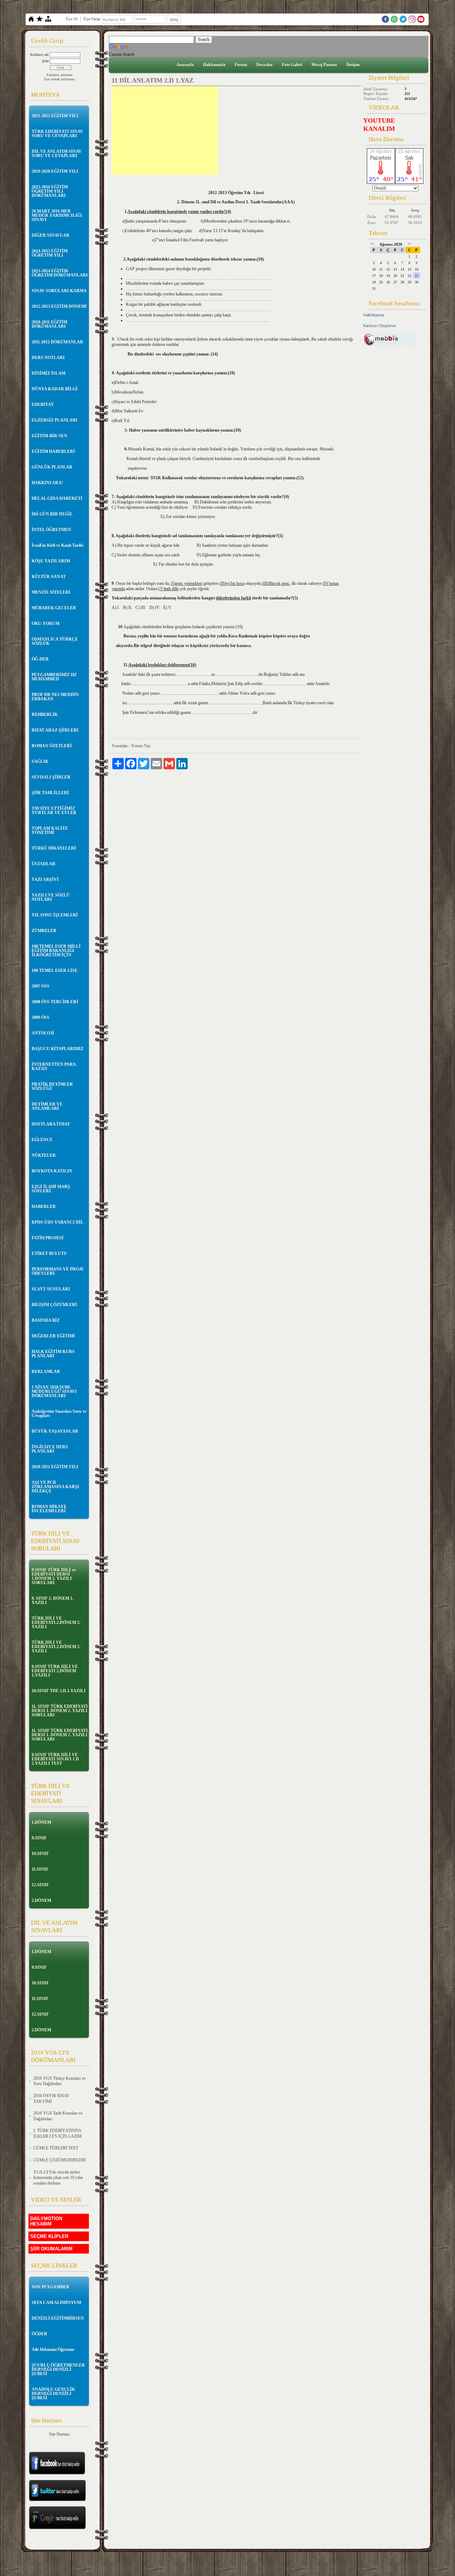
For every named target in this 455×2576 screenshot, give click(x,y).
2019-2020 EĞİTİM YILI (55, 171)
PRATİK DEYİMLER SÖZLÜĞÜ (52, 1086)
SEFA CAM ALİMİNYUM (56, 2303)
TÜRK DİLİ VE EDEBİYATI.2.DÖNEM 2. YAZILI (56, 1623)
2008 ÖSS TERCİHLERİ (55, 1002)
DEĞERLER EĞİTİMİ (53, 1336)
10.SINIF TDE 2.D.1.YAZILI (59, 1691)
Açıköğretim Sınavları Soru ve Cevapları (59, 1413)
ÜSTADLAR (44, 864)
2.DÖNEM (41, 1901)
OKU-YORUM (45, 624)
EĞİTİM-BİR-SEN (49, 436)
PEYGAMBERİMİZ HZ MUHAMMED (54, 677)
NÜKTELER (44, 1155)
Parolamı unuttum (60, 75)
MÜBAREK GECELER (54, 608)
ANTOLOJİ (43, 1033)
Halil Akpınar (374, 315)
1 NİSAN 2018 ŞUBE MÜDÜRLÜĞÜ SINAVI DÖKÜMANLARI (54, 1391)
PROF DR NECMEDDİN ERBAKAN (55, 697)
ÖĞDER (39, 2334)
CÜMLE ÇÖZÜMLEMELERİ (60, 2160)
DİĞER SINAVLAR (50, 235)
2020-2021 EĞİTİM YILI (55, 1467)
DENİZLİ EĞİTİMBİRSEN (58, 2318)
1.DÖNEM (41, 1822)
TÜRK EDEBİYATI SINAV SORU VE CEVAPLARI (57, 134)
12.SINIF (40, 1885)
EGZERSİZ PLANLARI (55, 420)
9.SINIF (39, 1838)
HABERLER (44, 1207)
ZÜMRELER (44, 931)
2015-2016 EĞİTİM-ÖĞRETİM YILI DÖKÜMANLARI (50, 191)
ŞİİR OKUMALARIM (51, 2249)
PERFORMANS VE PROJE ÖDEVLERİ (58, 1271)
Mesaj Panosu (324, 65)
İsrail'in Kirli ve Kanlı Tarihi (57, 545)
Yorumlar (120, 746)
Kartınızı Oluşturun (380, 326)
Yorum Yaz (141, 746)
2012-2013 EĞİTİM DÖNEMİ (59, 306)
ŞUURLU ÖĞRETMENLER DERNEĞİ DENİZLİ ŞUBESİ (58, 2369)
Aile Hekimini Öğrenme (53, 2350)
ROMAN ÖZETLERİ (52, 746)
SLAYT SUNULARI (51, 1289)
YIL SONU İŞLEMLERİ (55, 915)
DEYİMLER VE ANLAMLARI (47, 1106)
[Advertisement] (165, 130)
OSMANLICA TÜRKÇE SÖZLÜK (55, 641)
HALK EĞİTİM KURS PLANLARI (53, 1354)
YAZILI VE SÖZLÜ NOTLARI (51, 897)
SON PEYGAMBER (50, 2287)
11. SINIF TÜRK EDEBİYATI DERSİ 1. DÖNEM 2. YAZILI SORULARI (60, 1711)
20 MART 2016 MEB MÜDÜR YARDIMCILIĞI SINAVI (57, 215)
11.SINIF (40, 1869)
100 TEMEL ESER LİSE (55, 971)
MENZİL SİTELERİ (51, 592)
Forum (241, 65)
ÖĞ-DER (40, 659)
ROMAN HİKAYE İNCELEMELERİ (49, 1509)
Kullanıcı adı (39, 55)
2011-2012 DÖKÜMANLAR (57, 342)
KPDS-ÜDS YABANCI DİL (58, 1222)
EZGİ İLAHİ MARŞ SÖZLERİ (51, 1189)
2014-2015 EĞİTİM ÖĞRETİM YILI (50, 253)
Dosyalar (264, 65)
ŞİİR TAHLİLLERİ (50, 793)
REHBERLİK (45, 715)
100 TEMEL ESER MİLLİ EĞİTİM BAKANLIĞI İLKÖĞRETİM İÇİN (56, 951)
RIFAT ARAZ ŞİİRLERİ (55, 730)
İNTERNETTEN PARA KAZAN (54, 1067)
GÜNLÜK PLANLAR (52, 467)
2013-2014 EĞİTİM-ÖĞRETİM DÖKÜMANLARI (60, 273)
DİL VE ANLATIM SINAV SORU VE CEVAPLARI (57, 154)
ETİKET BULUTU (49, 1254)
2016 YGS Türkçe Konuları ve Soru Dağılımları (60, 2081)
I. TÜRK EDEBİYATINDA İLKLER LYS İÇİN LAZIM (58, 2133)
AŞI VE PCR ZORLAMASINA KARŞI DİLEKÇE (55, 1487)
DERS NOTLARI (48, 358)
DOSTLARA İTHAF (51, 1124)
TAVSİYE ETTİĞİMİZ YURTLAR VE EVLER (54, 811)
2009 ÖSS (41, 1017)
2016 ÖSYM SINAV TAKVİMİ (52, 2099)
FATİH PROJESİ (48, 1238)
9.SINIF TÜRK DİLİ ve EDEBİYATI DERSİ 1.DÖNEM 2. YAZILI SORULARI (54, 1576)
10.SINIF (40, 1854)
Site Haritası (59, 2434)
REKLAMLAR (46, 1372)
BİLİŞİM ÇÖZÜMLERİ (54, 1305)
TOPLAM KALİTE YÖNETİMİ (50, 830)
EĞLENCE (42, 1140)
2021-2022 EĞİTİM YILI (55, 116)
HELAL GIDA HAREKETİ (57, 498)
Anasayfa (185, 65)
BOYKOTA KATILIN (52, 1171)
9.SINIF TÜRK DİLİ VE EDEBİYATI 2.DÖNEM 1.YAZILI (55, 1671)
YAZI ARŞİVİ (45, 880)
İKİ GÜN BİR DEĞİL (52, 514)
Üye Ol (72, 19)
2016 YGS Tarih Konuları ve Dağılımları (58, 2116)
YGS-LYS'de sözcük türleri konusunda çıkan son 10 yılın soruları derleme (58, 2178)
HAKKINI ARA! (47, 483)
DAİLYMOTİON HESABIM (46, 2221)
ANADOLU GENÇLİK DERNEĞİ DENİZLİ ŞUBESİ (53, 2394)
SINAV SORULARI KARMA (59, 291)
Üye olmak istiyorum (59, 79)
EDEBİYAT (43, 405)
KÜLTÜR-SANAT (49, 577)
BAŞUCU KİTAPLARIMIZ (58, 1049)
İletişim (353, 65)
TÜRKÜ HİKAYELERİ (54, 848)
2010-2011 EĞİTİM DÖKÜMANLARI (49, 324)
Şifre (45, 61)
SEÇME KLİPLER (49, 2236)
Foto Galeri (292, 65)
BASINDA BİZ (46, 1320)
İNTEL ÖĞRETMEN (51, 530)
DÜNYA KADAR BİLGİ (55, 389)
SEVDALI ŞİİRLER (51, 777)
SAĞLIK (40, 761)
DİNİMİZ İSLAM (49, 373)
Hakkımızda (214, 65)
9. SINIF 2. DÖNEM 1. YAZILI (53, 1600)
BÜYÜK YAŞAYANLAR (55, 1431)
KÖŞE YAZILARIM (51, 561)
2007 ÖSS (41, 986)
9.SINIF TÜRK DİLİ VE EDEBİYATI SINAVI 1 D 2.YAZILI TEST (55, 1759)
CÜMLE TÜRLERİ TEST (56, 2148)
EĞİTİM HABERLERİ (53, 451)
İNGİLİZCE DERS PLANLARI (50, 1449)
